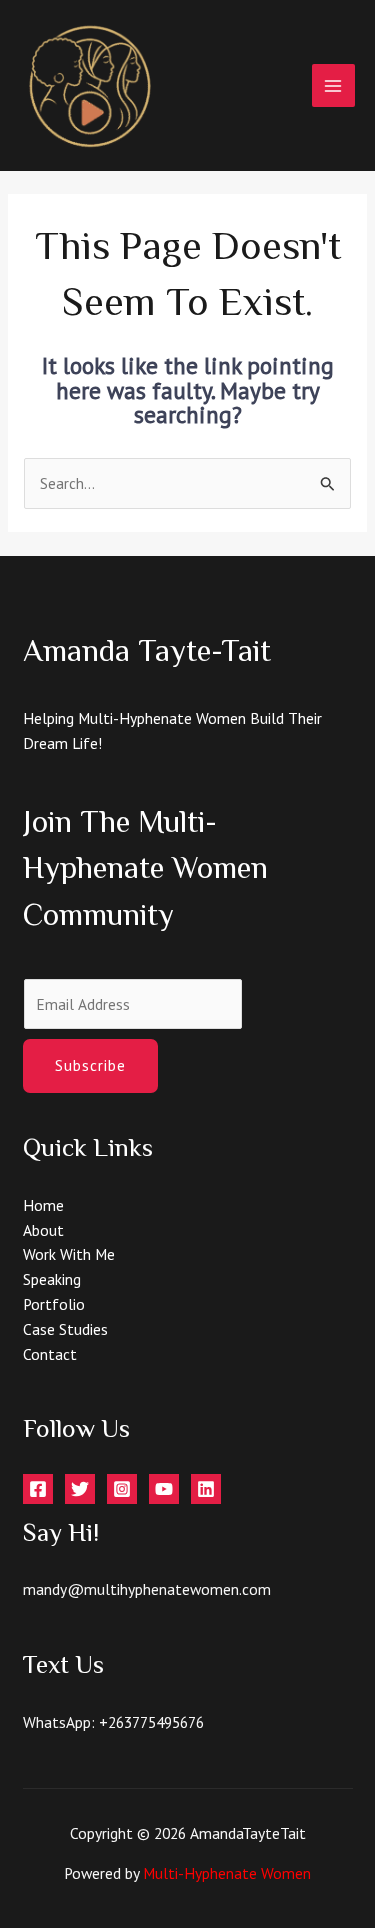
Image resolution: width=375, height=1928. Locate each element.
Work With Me (69, 1254)
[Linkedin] (206, 1489)
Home (43, 1205)
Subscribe (90, 1065)
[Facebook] (38, 1489)
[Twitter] (80, 1489)
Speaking (52, 1279)
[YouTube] (164, 1489)
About (43, 1230)
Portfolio (54, 1304)
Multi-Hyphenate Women (227, 1873)
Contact (50, 1354)
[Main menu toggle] (333, 85)
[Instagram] (122, 1489)
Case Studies (65, 1329)
